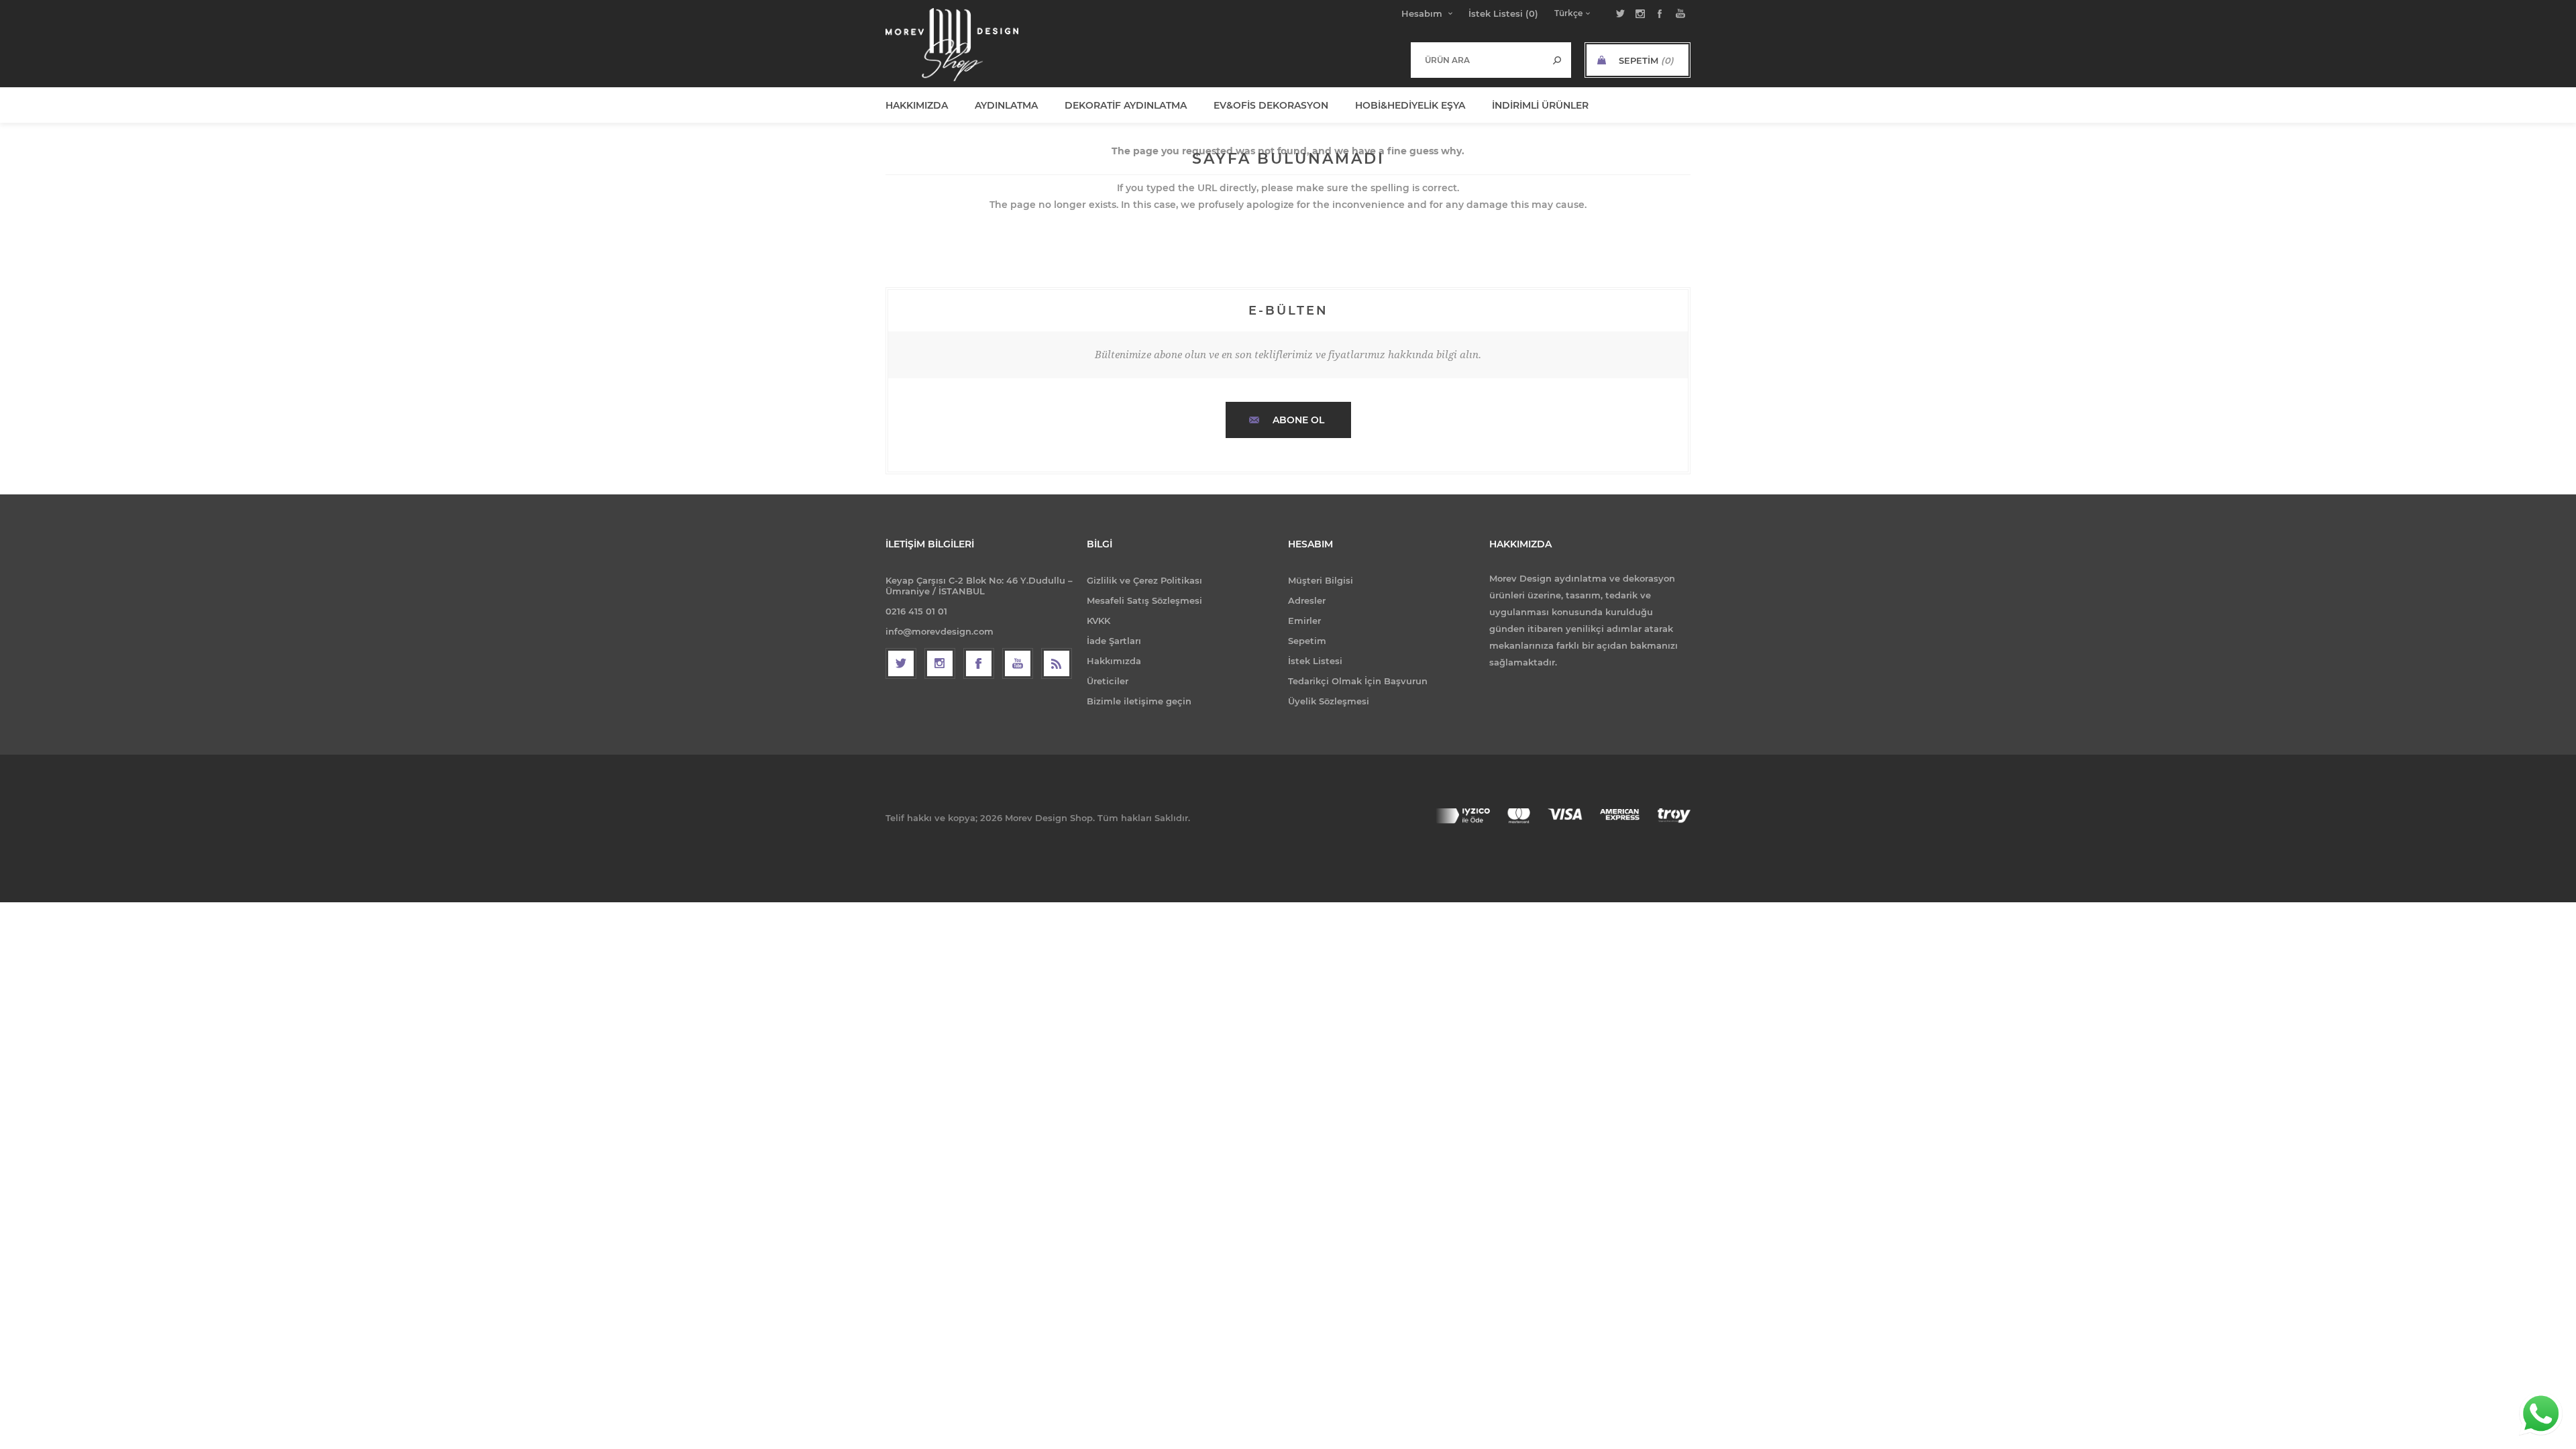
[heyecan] (901, 663)
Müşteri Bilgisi (1321, 580)
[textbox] (1478, 60)
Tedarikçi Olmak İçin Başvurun (1358, 681)
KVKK (1098, 621)
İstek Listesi (1315, 661)
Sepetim (1307, 641)
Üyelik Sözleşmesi (1329, 701)
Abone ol (1298, 420)
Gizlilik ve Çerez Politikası (1144, 580)
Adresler (1307, 600)
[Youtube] (1018, 663)
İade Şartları (1114, 641)
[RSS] (1057, 663)
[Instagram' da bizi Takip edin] (940, 663)
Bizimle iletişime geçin (1139, 701)
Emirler (1304, 621)
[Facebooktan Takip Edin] (979, 663)
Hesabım (1422, 13)
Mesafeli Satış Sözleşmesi (1144, 600)
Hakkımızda (1114, 661)
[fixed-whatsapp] (2541, 1414)
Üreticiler (1108, 681)
